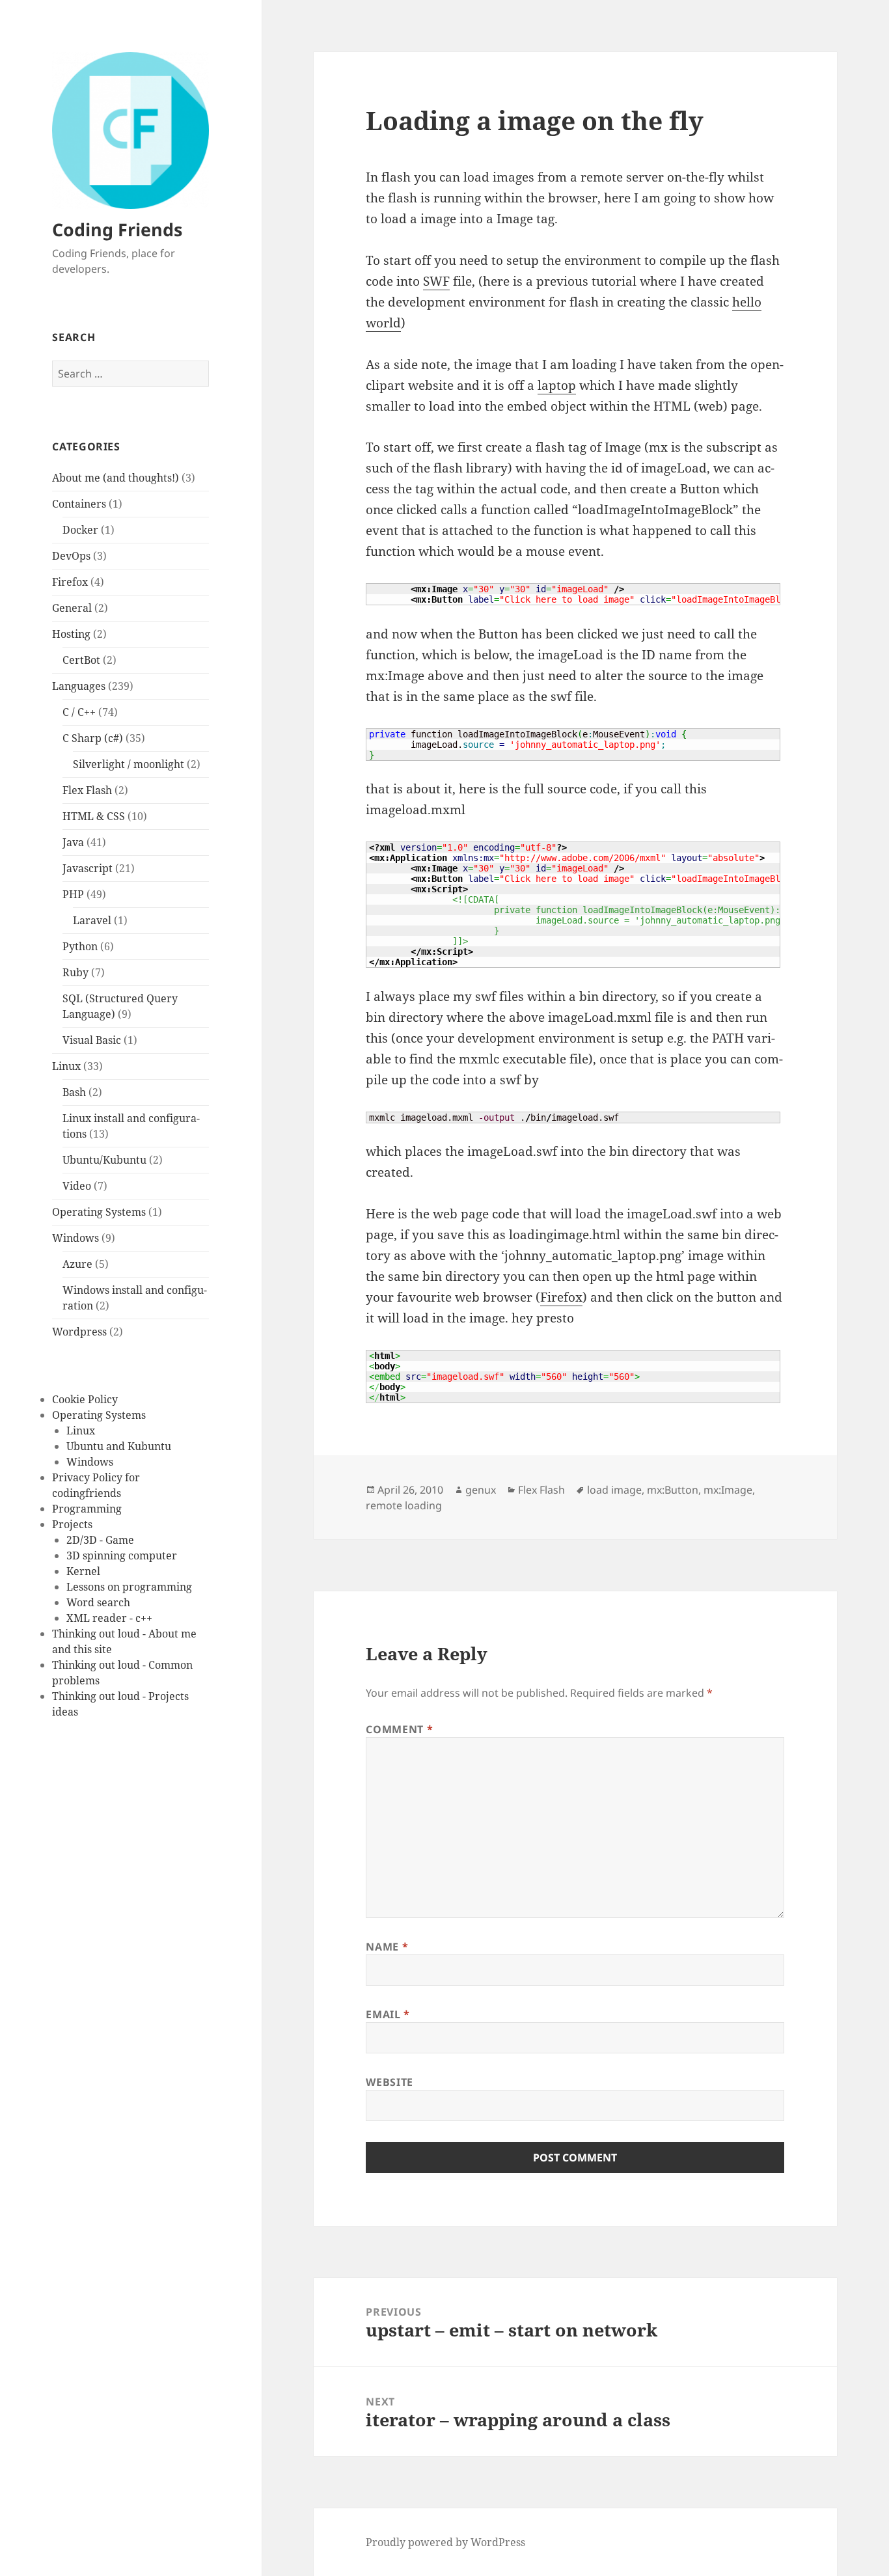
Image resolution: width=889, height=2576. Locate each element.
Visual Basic (92, 1040)
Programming (87, 1509)
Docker (80, 530)
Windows (75, 1238)
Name (387, 1947)
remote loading (404, 1505)
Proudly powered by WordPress (445, 2542)
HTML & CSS (94, 816)
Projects (72, 1524)
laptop (557, 385)
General (72, 608)
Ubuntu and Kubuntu (119, 1446)
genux (481, 1490)
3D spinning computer (122, 1555)
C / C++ (79, 712)
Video (77, 1186)
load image (614, 1490)
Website (389, 2082)
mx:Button (673, 1490)
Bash (74, 1092)
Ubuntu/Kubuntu (104, 1160)
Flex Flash (87, 790)
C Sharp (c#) (93, 738)
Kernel (83, 1571)
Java (73, 842)
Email (388, 2014)
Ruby (75, 972)
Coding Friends (117, 229)
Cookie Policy (85, 1399)
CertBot (81, 660)
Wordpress (79, 1332)
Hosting (71, 634)
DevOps (71, 556)
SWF (436, 281)
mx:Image (728, 1490)
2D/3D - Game (100, 1540)
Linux (66, 1066)
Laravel (92, 920)
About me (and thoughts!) (116, 478)
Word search (98, 1602)
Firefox (70, 582)
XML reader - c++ (109, 1618)
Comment (399, 1729)
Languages (79, 686)
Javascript (88, 868)
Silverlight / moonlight (129, 764)
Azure (77, 1264)
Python (80, 946)
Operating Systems (99, 1212)
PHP (73, 894)
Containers (79, 504)
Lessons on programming (129, 1587)
